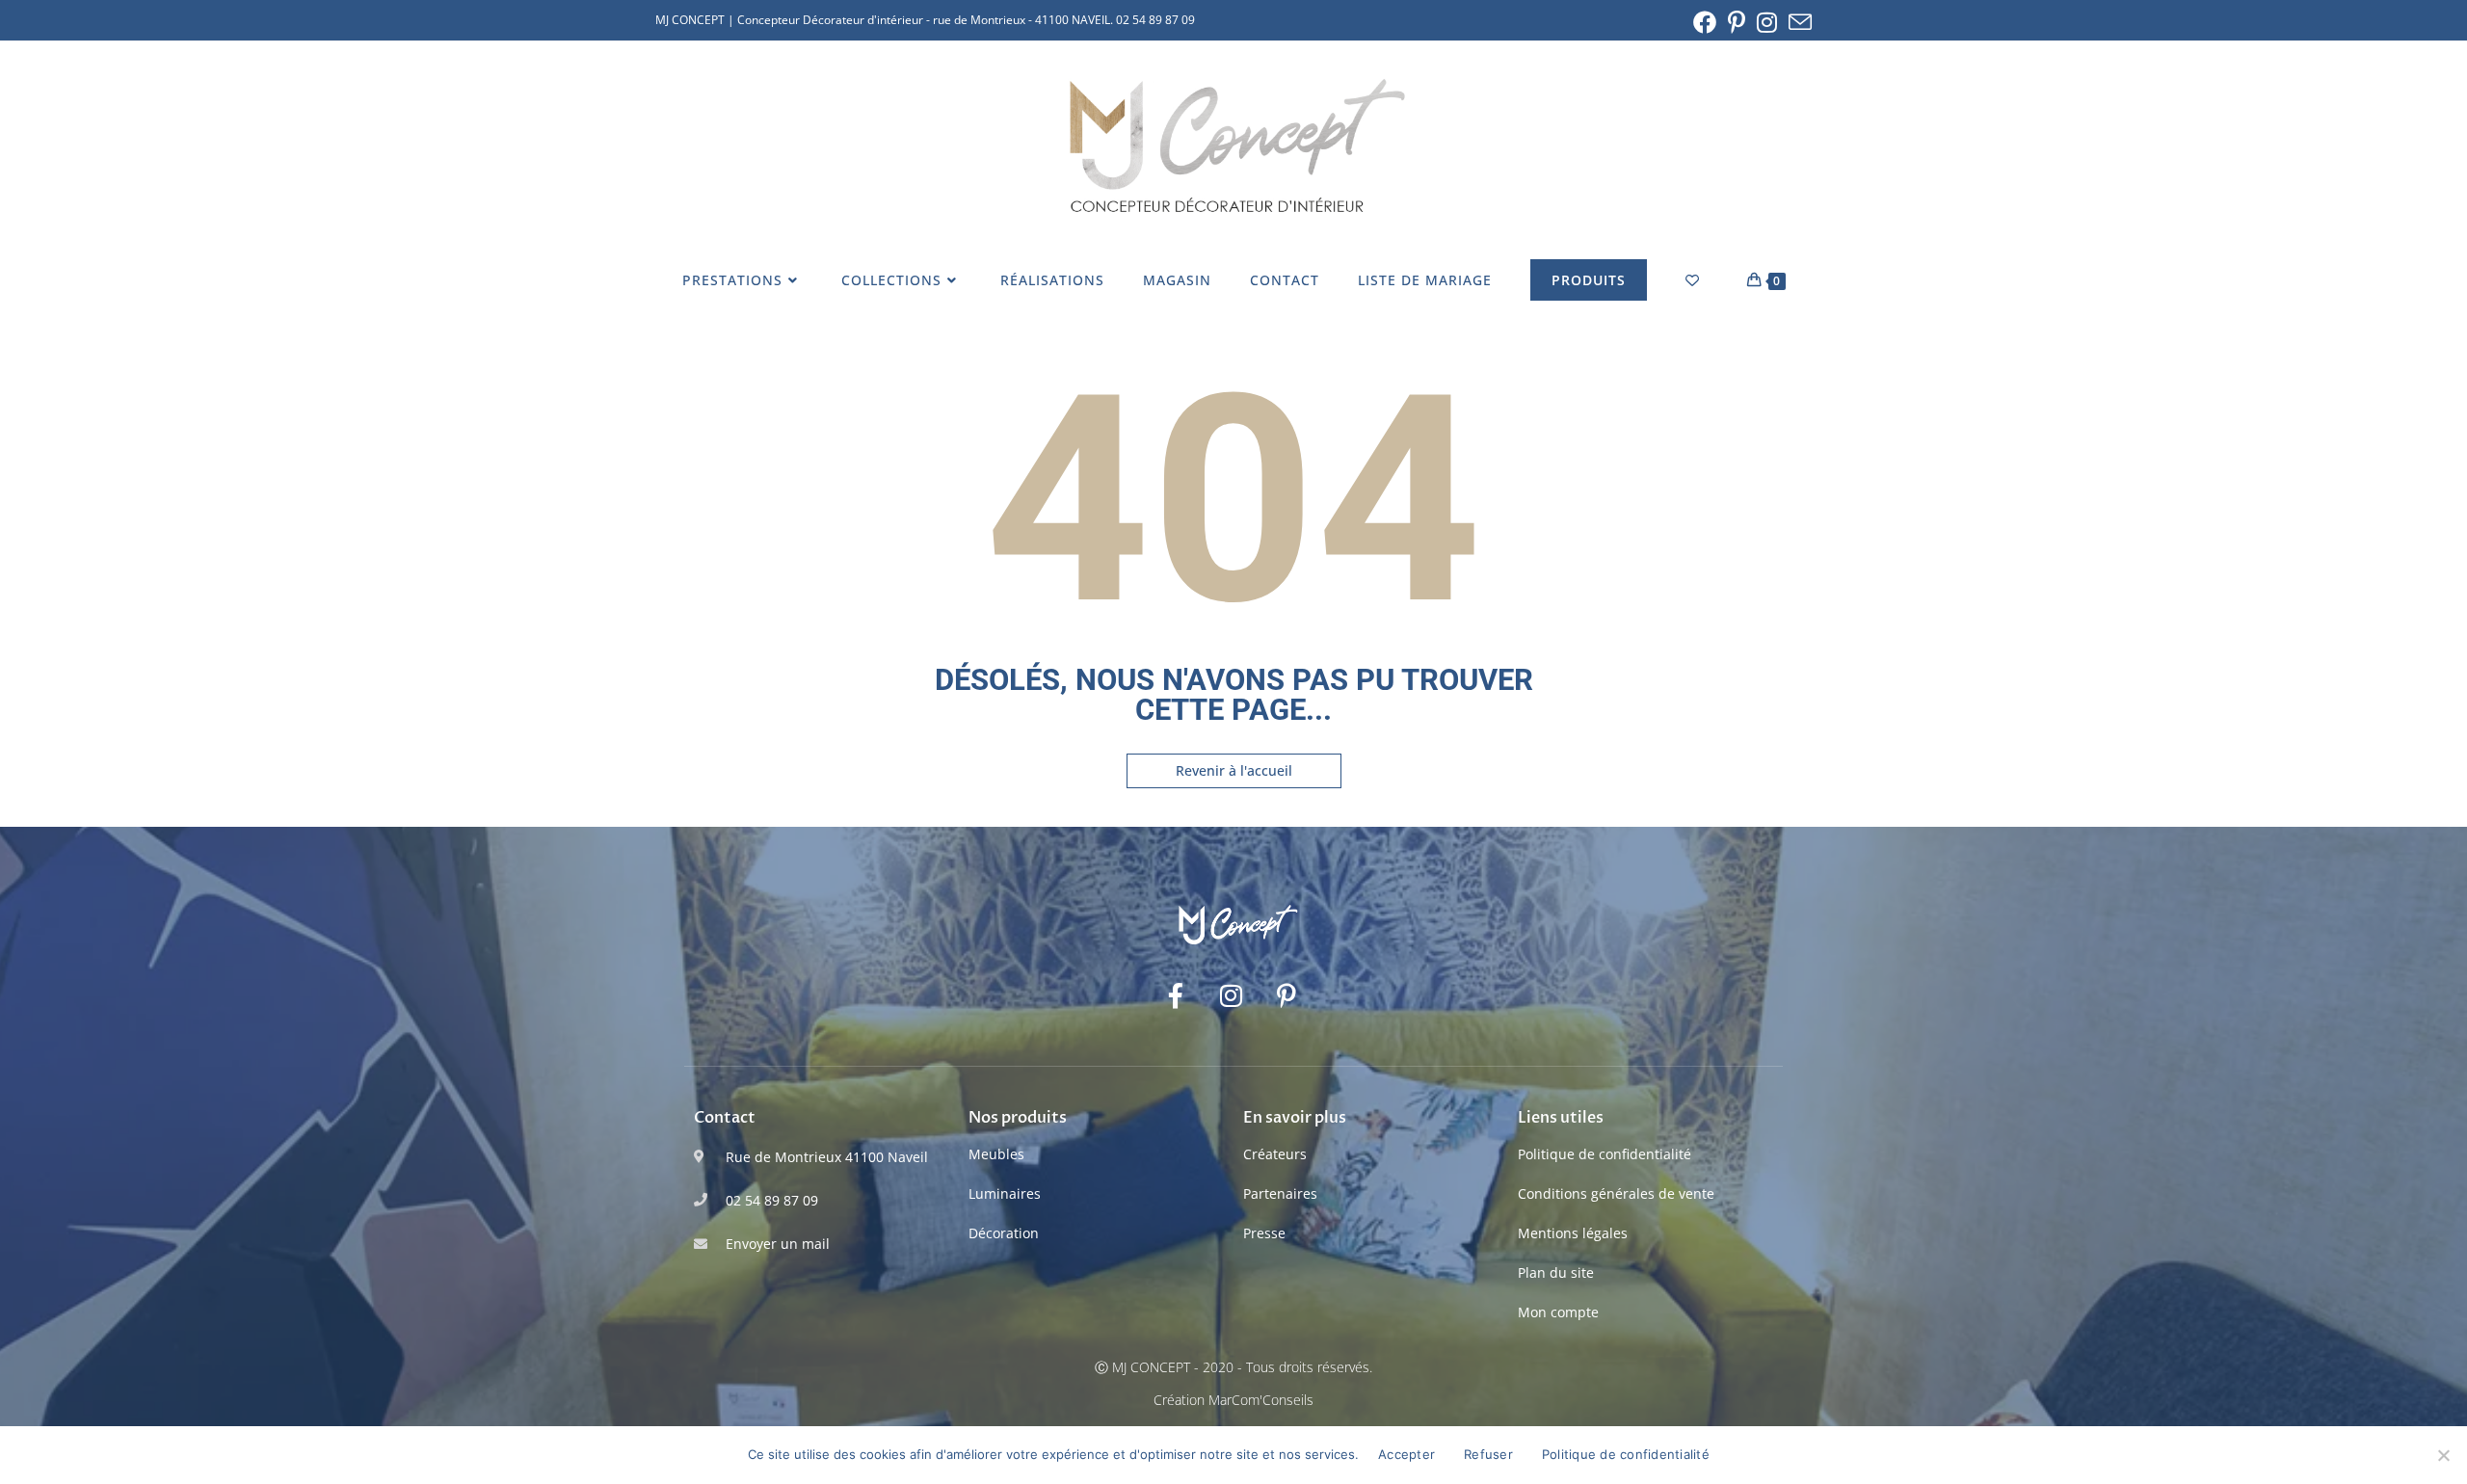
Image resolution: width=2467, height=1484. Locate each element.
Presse (1264, 1233)
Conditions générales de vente (1616, 1193)
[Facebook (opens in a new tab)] (1705, 22)
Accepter (1406, 1454)
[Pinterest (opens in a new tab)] (1737, 22)
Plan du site (1556, 1272)
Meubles (996, 1154)
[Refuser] (2443, 1455)
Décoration (1004, 1233)
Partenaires (1280, 1193)
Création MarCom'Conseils (1233, 1400)
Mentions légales (1573, 1233)
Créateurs (1275, 1154)
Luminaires (1005, 1193)
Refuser (1488, 1454)
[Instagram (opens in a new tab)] (1767, 22)
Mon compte (1558, 1312)
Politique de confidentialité (1605, 1154)
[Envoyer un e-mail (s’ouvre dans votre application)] (1797, 22)
